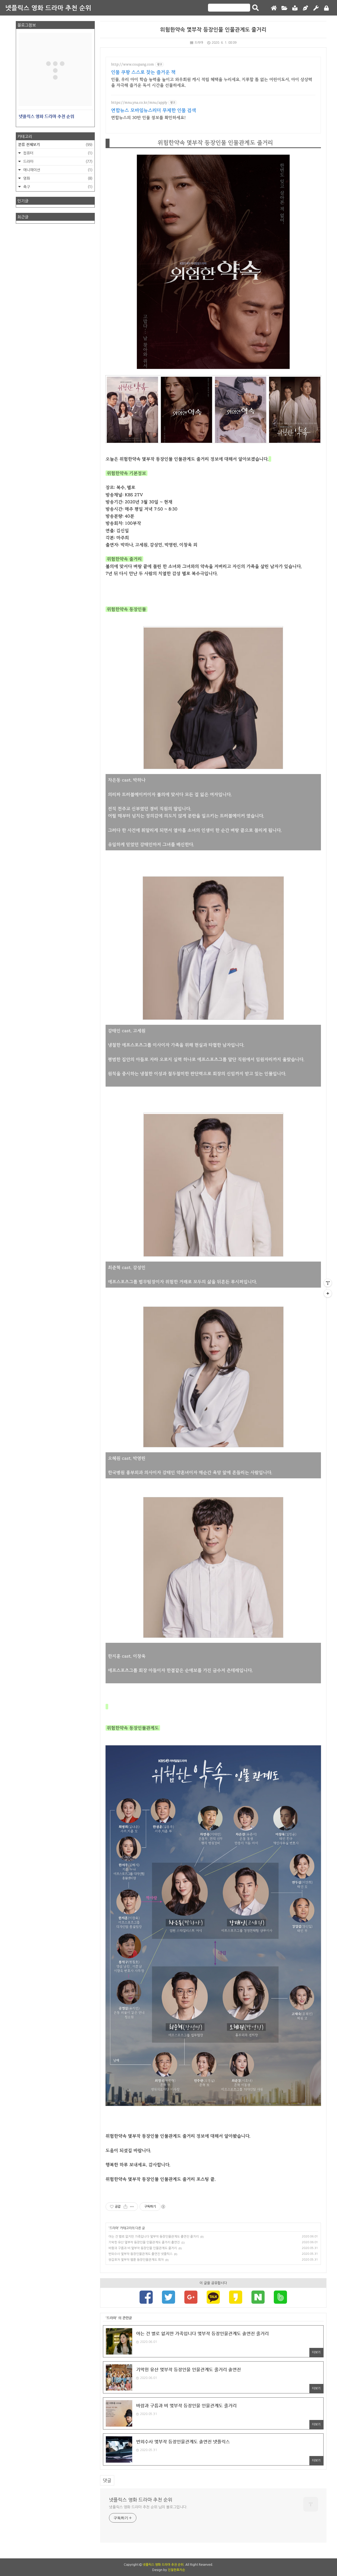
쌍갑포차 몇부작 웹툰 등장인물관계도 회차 (136, 2260)
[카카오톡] (213, 2298)
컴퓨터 (57, 153)
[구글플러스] (191, 2298)
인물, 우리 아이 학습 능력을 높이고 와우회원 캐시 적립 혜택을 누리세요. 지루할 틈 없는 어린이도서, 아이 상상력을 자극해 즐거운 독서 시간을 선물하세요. (212, 82)
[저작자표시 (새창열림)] (163, 2207)
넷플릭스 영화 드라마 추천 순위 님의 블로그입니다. (148, 2507)
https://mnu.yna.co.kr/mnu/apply (139, 103)
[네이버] (258, 2298)
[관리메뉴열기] (328, 1283)
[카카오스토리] (236, 2298)
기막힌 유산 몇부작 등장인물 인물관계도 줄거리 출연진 (144, 2242)
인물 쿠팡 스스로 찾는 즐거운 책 (143, 72)
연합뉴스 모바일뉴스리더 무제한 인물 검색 (154, 111)
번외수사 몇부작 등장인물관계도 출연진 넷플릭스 (140, 2254)
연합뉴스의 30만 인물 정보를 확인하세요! (148, 118)
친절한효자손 (176, 2570)
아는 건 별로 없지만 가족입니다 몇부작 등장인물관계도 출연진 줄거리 (154, 2237)
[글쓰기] (305, 8)
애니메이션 (57, 170)
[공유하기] (125, 2207)
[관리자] (316, 8)
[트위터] (168, 2298)
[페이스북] (146, 2298)
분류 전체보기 (55, 144)
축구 (57, 187)
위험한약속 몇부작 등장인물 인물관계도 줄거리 (213, 30)
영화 (57, 178)
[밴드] (280, 2298)
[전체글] (284, 8)
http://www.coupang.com (133, 64)
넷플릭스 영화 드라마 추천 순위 (48, 8)
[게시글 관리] (132, 2207)
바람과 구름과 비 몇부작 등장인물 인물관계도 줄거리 (143, 2248)
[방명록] (295, 8)
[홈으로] (274, 8)
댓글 (107, 2480)
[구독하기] (328, 1293)
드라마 (199, 43)
